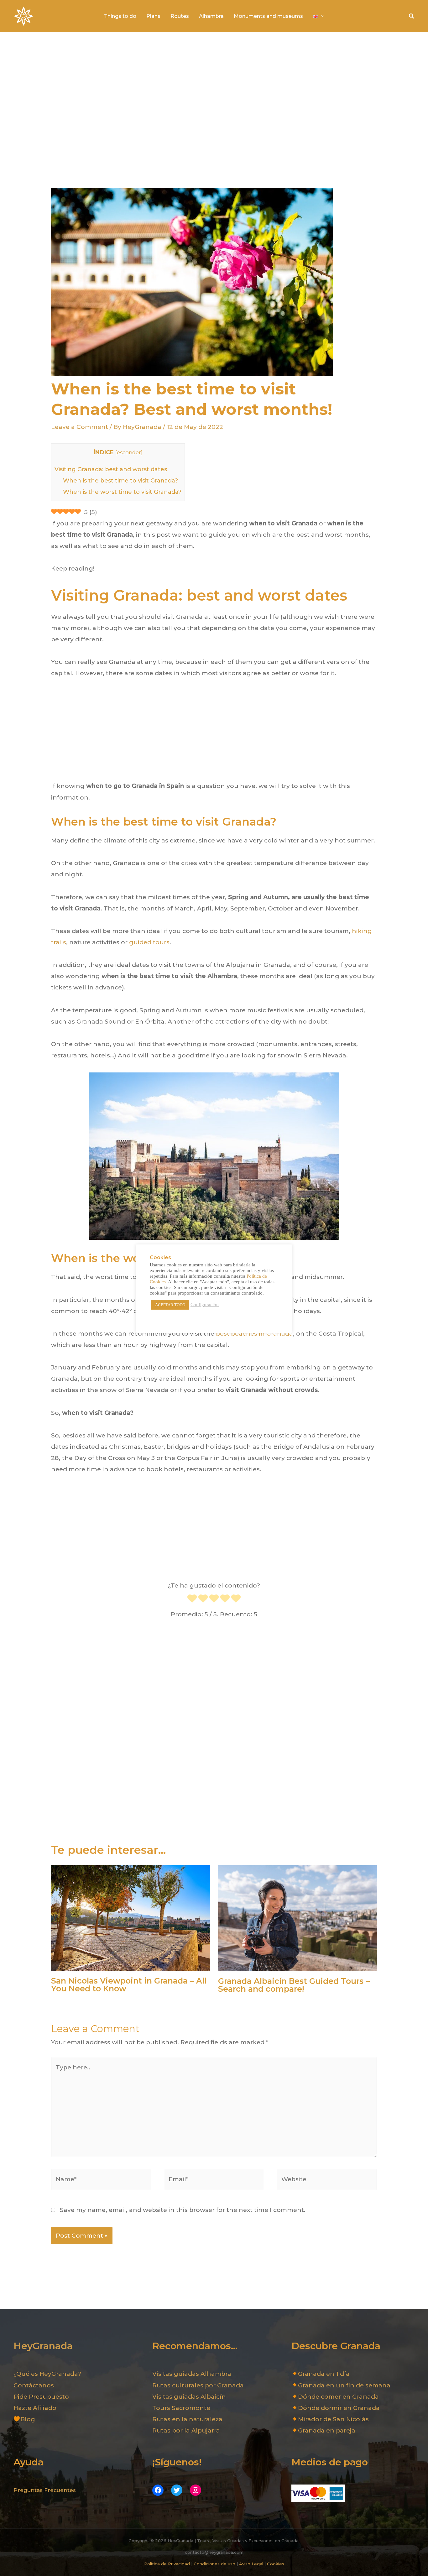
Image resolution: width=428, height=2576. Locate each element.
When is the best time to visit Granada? (120, 481)
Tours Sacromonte (181, 2408)
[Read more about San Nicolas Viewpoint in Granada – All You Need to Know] (131, 1918)
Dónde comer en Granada (338, 2397)
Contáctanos (34, 2385)
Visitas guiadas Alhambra (192, 2374)
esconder (129, 452)
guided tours (149, 942)
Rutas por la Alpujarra (186, 2430)
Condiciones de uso (214, 2564)
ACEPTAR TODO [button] (170, 1305)
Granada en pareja (327, 2430)
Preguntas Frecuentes (45, 2490)
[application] (321, 16)
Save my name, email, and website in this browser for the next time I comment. (183, 2210)
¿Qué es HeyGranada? (47, 2374)
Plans (153, 16)
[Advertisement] (214, 110)
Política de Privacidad (167, 2564)
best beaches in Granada (254, 1334)
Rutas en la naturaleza (187, 2419)
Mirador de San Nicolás (333, 2419)
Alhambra (211, 16)
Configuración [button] (205, 1305)
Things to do (120, 16)
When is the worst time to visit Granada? (122, 492)
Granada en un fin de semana (344, 2385)
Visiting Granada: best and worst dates (111, 469)
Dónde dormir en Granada (339, 2408)
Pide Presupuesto (41, 2397)
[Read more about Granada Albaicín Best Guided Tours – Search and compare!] (298, 1918)
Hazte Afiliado (35, 2408)
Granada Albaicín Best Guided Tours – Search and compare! (294, 1985)
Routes (180, 16)
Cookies (276, 2564)
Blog (28, 2419)
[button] (412, 16)
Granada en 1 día (324, 2374)
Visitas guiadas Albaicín (189, 2397)
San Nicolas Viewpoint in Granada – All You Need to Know (129, 1985)
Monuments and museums (268, 16)
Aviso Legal (251, 2564)
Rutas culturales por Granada (198, 2385)
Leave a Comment (80, 427)
